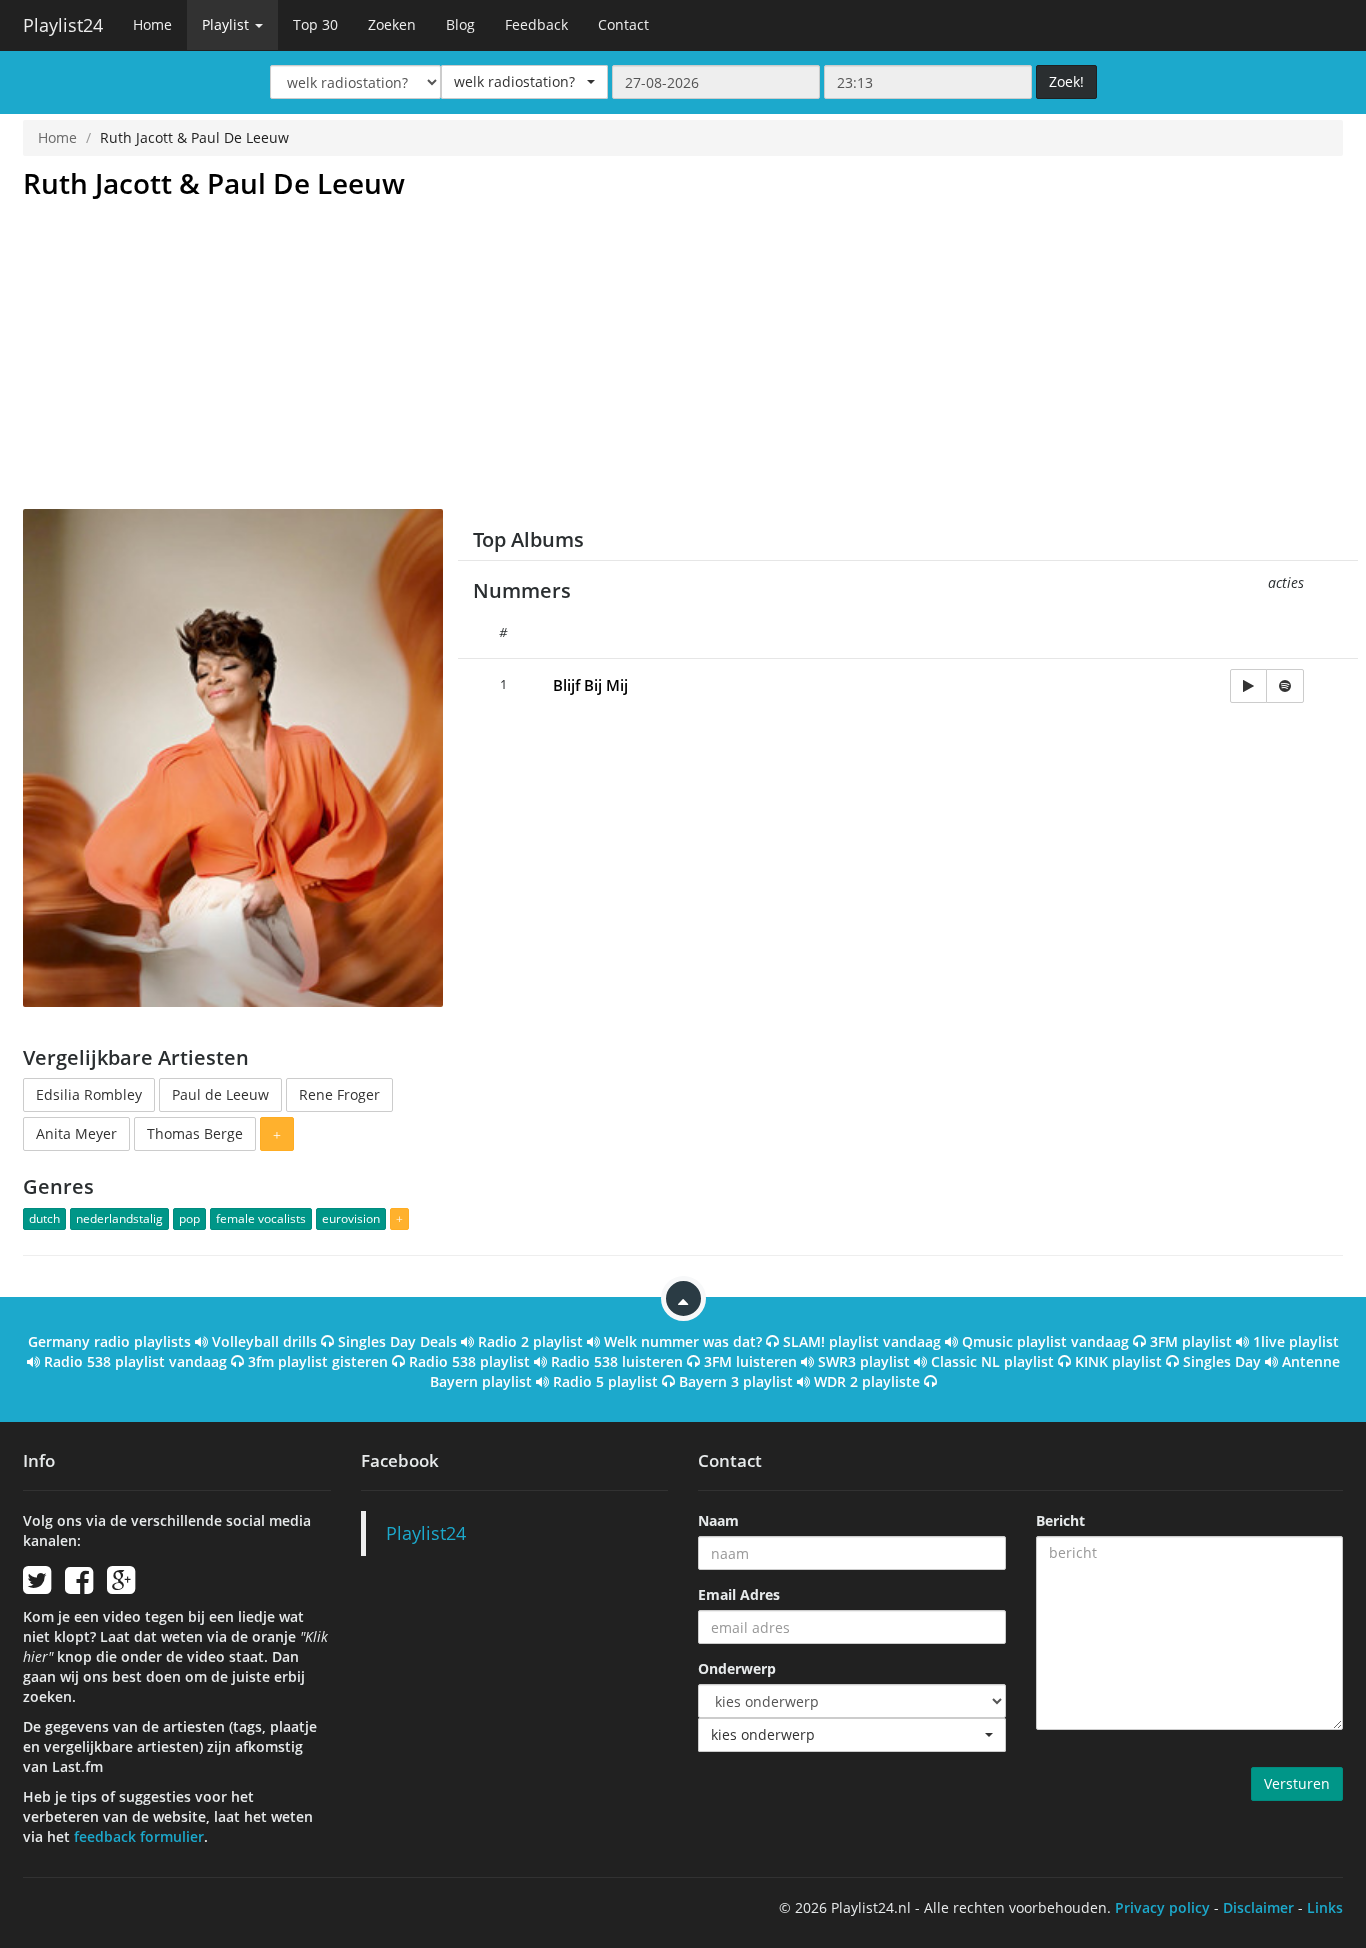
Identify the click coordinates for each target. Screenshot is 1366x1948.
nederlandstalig (119, 1218)
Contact (623, 24)
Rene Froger (339, 1094)
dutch (44, 1218)
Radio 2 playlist (530, 1341)
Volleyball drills (264, 1341)
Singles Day (1222, 1361)
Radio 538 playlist (469, 1361)
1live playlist (1296, 1341)
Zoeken (392, 24)
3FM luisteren (750, 1361)
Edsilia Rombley (89, 1094)
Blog (460, 24)
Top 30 (315, 24)
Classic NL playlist (992, 1361)
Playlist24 (63, 25)
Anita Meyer (76, 1133)
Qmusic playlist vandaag (1045, 1341)
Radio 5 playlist (605, 1381)
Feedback (536, 24)
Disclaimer (1258, 1907)
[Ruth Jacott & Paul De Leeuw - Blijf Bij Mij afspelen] (1248, 686)
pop (189, 1218)
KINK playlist (1118, 1361)
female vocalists (261, 1218)
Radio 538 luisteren (617, 1361)
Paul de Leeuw (220, 1094)
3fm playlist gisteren (318, 1361)
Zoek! (1066, 81)
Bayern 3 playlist (736, 1381)
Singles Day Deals (397, 1341)
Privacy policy (1162, 1907)
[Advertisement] (683, 359)
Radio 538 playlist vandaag (135, 1361)
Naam (718, 1520)
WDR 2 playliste (867, 1381)
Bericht (1060, 1520)
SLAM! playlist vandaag (862, 1341)
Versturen (1297, 1783)
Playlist (227, 24)
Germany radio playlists (109, 1341)
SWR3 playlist (864, 1361)
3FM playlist (1191, 1341)
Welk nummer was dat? (683, 1341)
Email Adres (739, 1594)
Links (1325, 1907)
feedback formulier (139, 1836)
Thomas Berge (195, 1133)
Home (152, 24)
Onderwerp (737, 1668)
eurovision (351, 1218)
